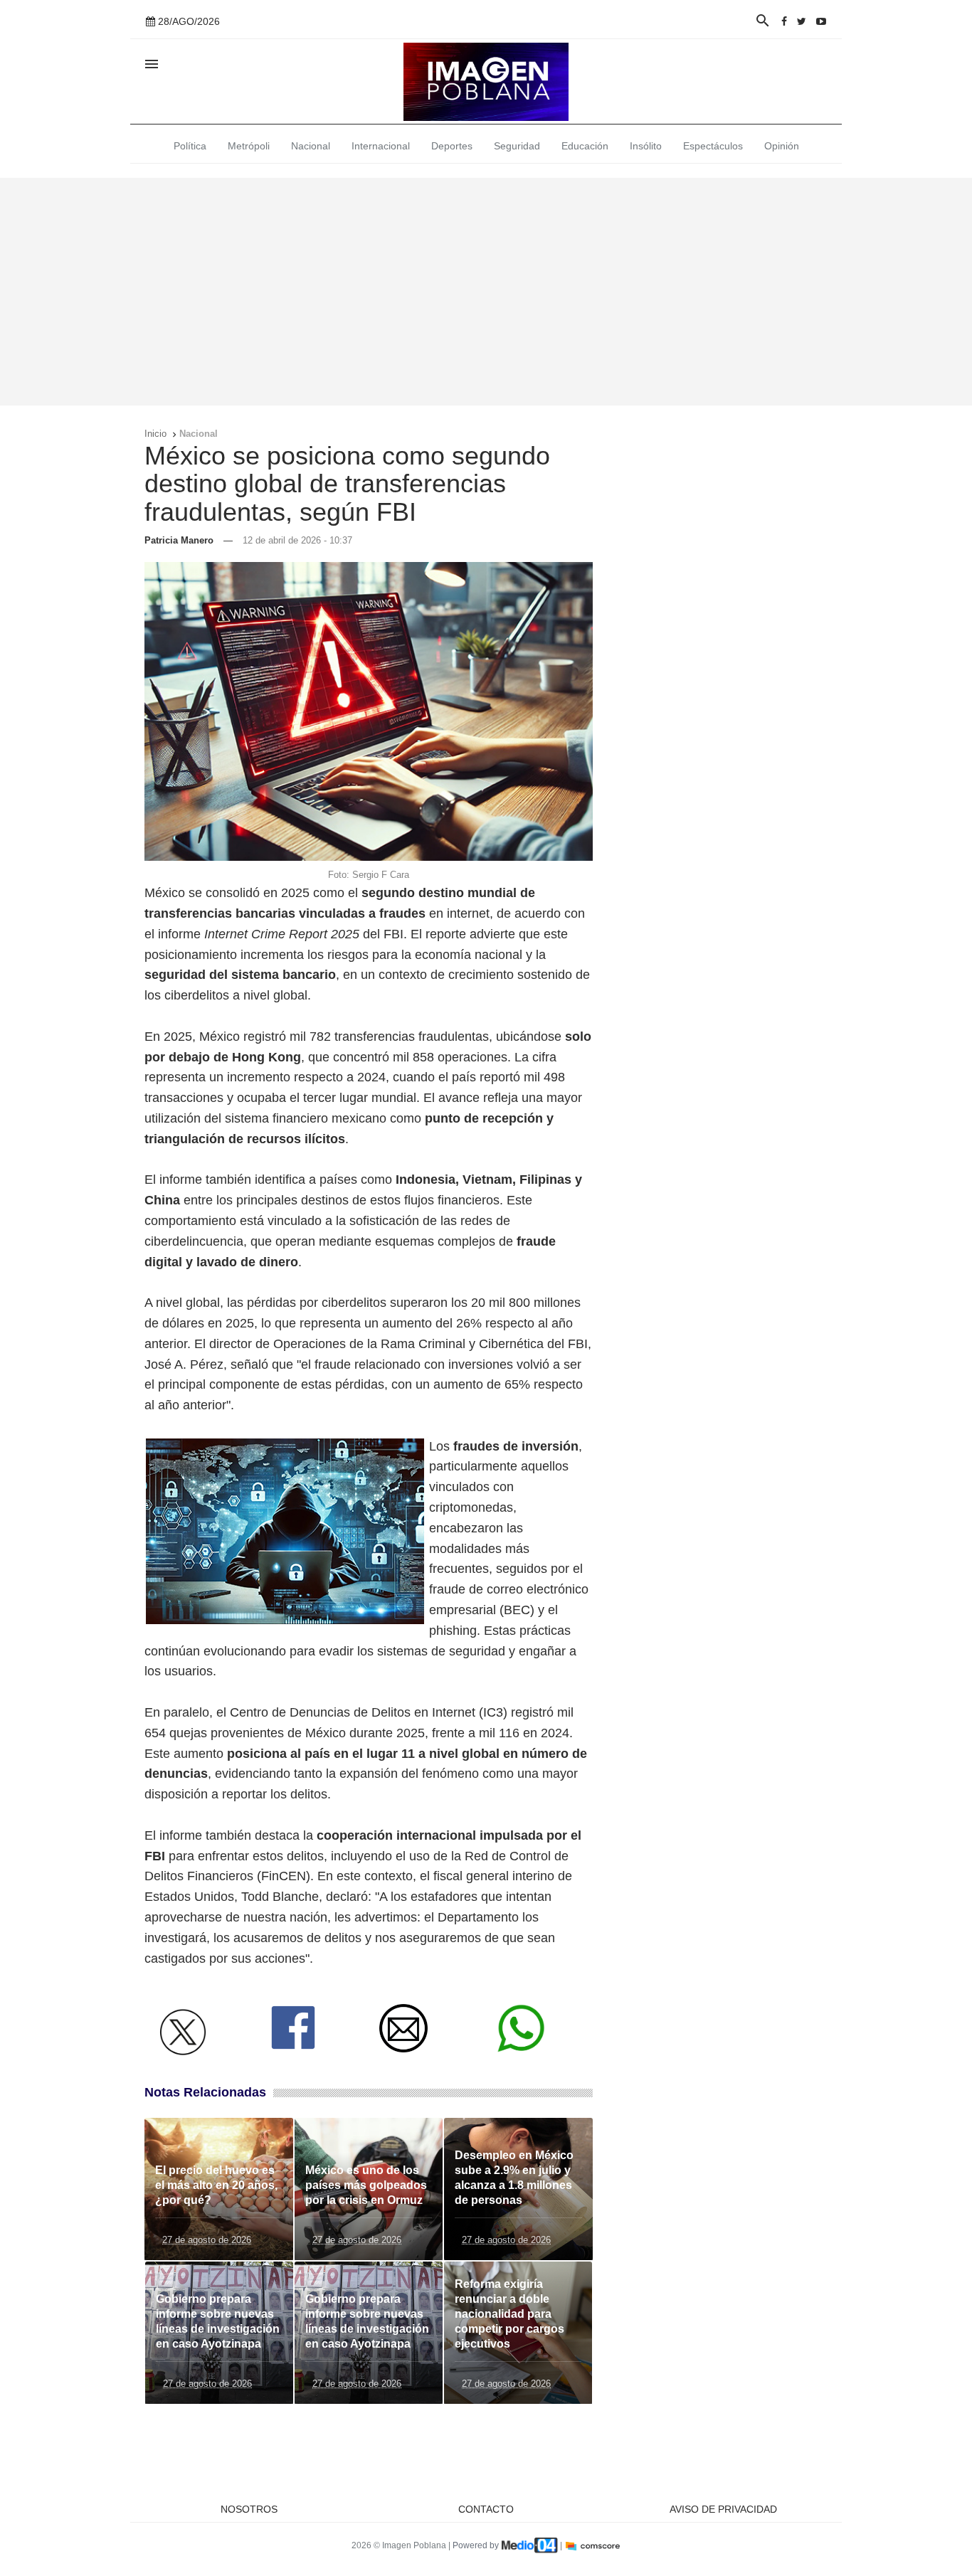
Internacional (381, 146)
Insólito (646, 146)
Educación (585, 146)
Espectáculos (713, 146)
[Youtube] (821, 21)
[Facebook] (784, 21)
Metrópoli (249, 146)
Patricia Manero (179, 540)
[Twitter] (802, 21)
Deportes (452, 146)
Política (190, 146)
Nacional (311, 146)
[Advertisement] (486, 292)
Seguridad (517, 146)
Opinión (782, 146)
